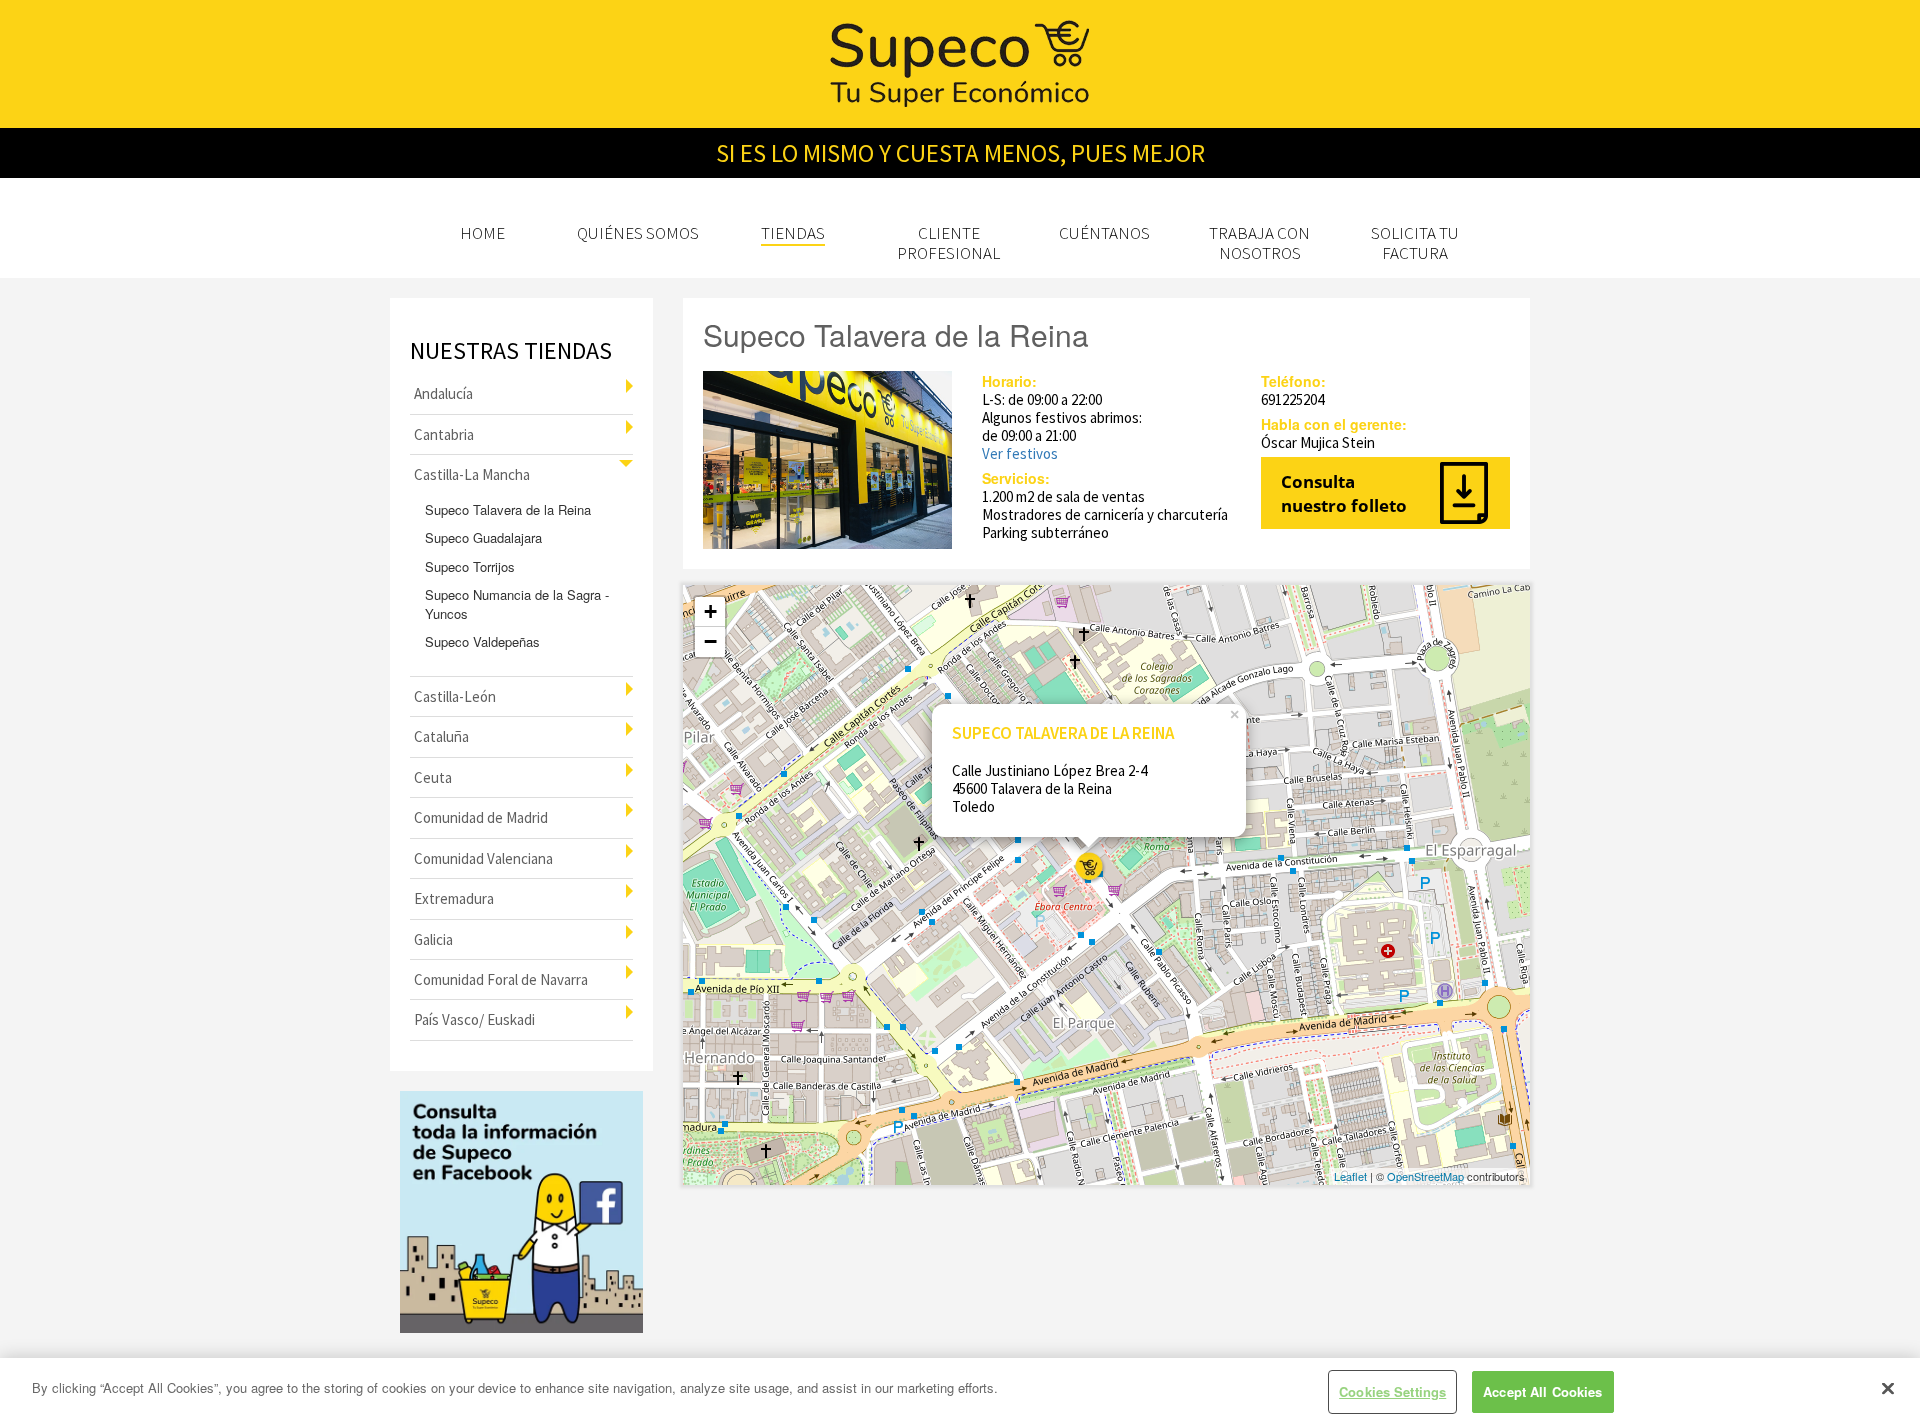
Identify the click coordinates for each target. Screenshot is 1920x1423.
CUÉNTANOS (1104, 233)
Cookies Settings (1392, 1391)
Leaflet (1350, 1176)
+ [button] (710, 611)
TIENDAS (793, 233)
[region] (960, 1390)
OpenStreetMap (1425, 1176)
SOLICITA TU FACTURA (1415, 243)
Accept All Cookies (1542, 1391)
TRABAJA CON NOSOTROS (1259, 243)
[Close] (1888, 1388)
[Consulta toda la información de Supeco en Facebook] (521, 1212)
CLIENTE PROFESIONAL (948, 243)
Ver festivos (1020, 453)
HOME (482, 233)
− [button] (710, 641)
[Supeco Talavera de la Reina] (1089, 866)
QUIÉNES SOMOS (638, 233)
